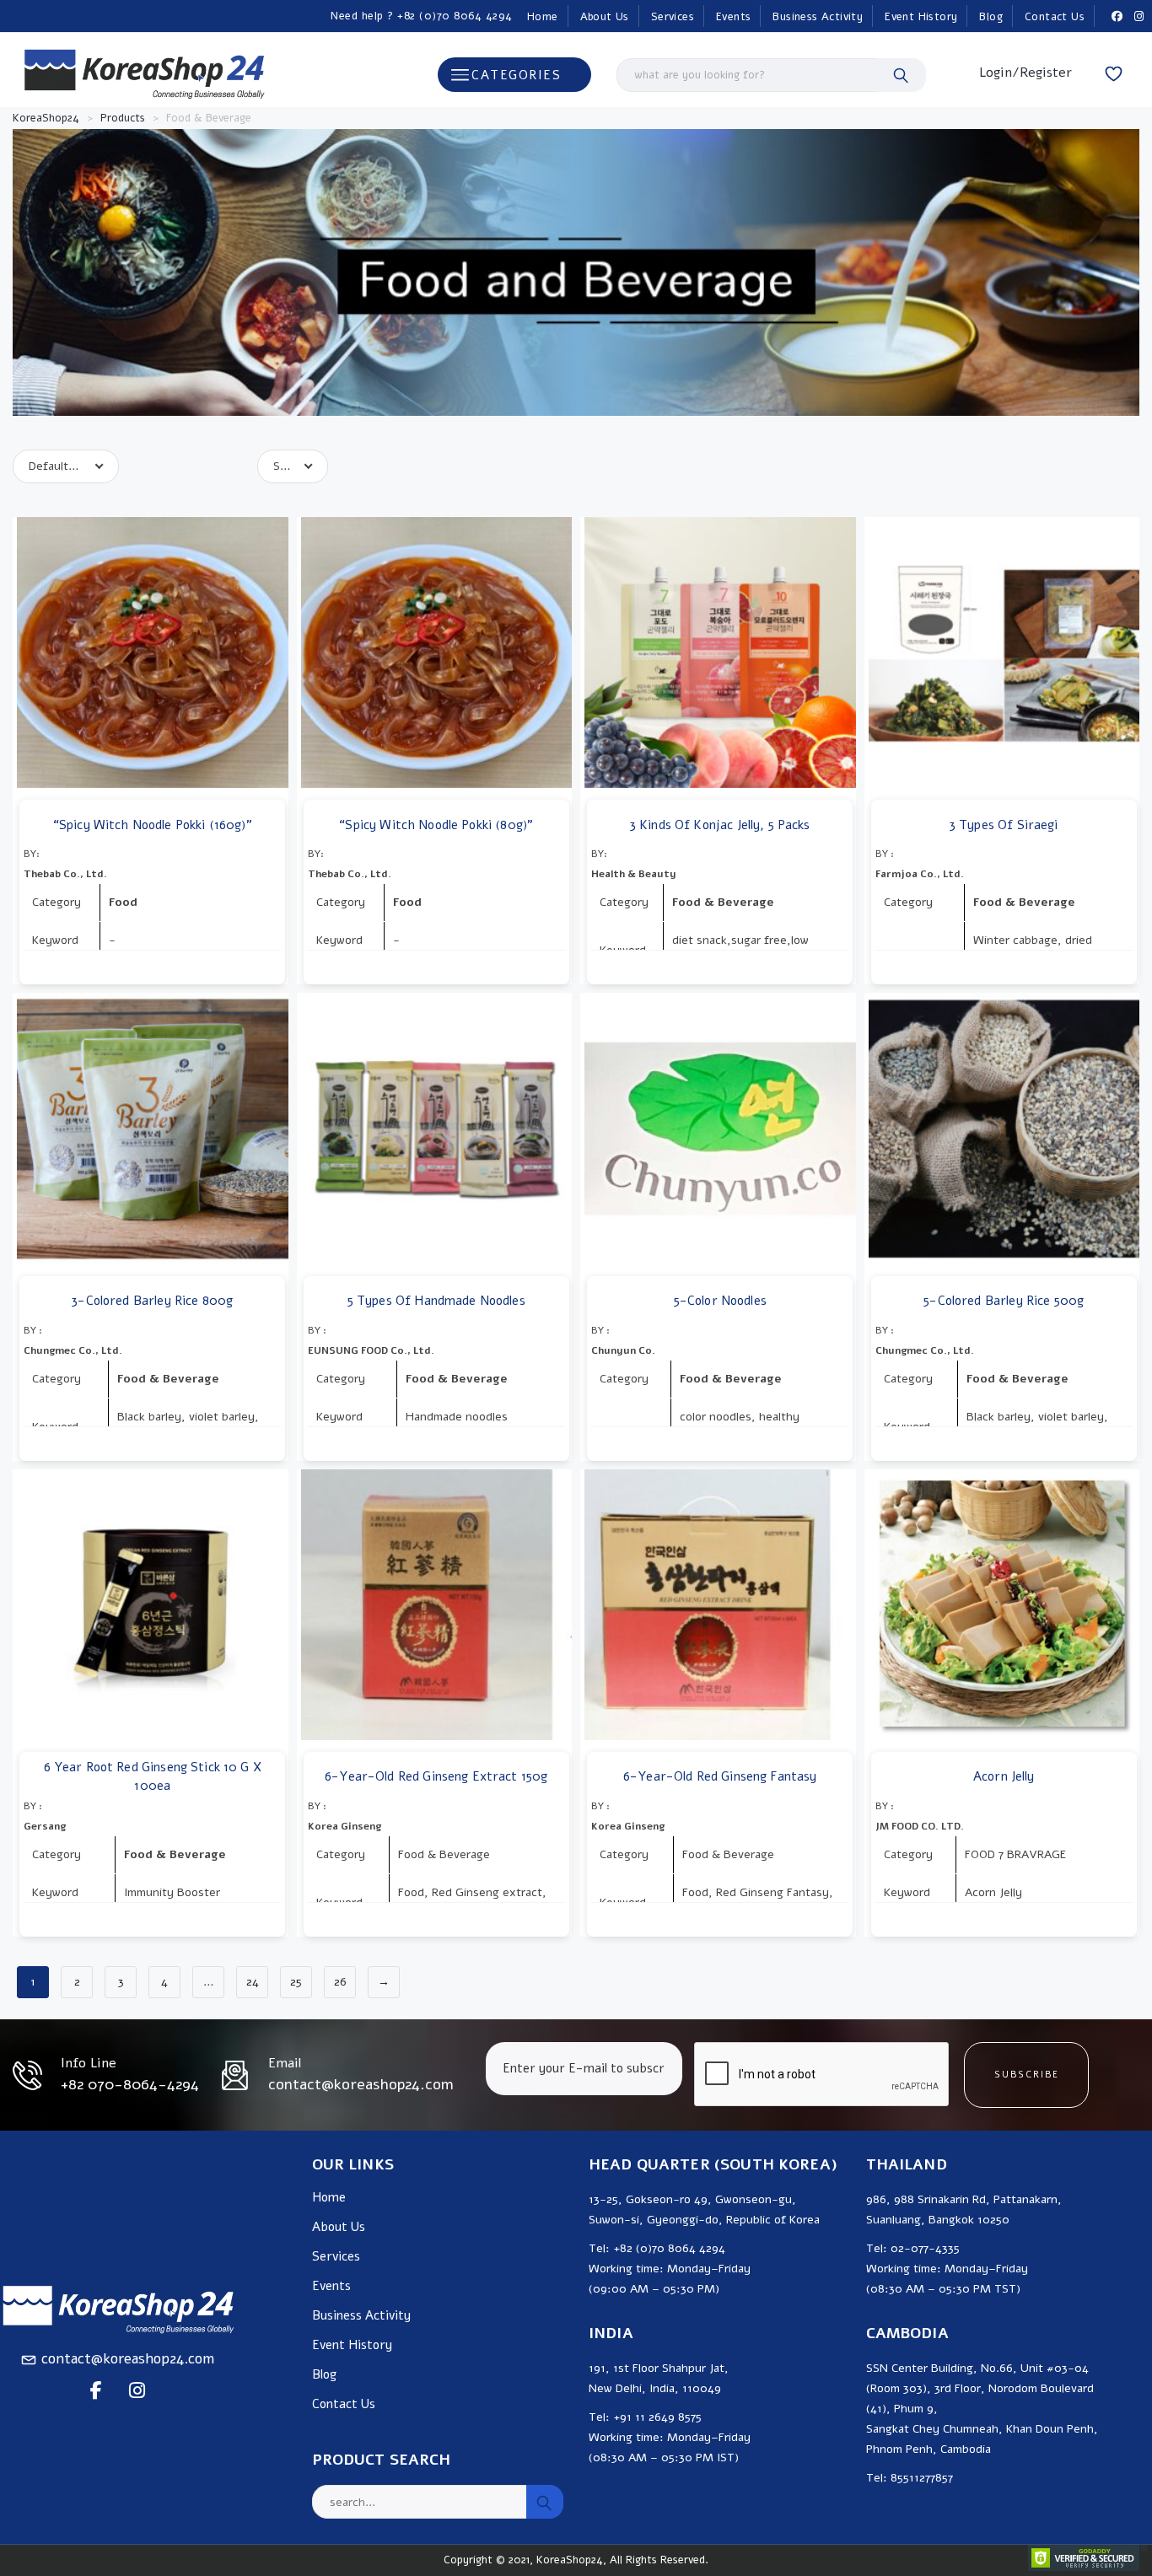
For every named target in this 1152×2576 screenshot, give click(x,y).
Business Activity (818, 17)
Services (673, 17)
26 (340, 1982)
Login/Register (1025, 73)
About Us (605, 17)
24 (253, 1982)
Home (543, 17)
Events (733, 17)
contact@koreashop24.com (128, 2359)
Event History (921, 17)
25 (296, 1982)
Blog (991, 17)
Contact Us (1055, 17)
